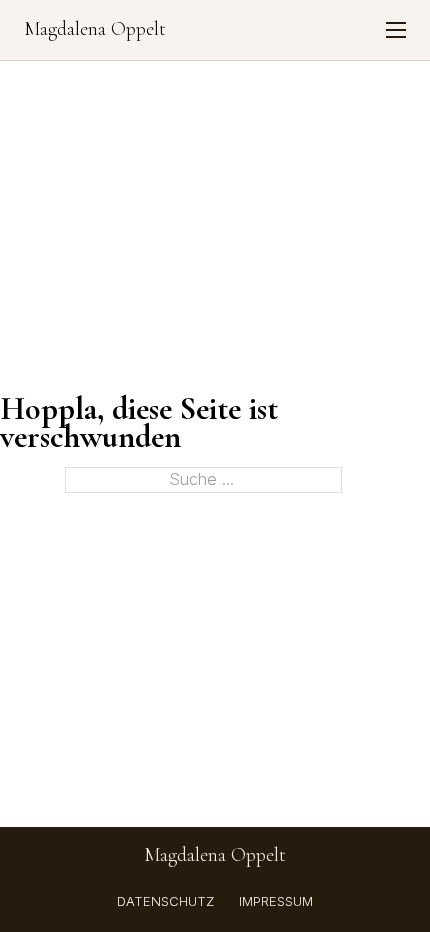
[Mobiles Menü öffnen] (396, 30)
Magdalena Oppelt (95, 29)
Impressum (276, 901)
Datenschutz (165, 901)
